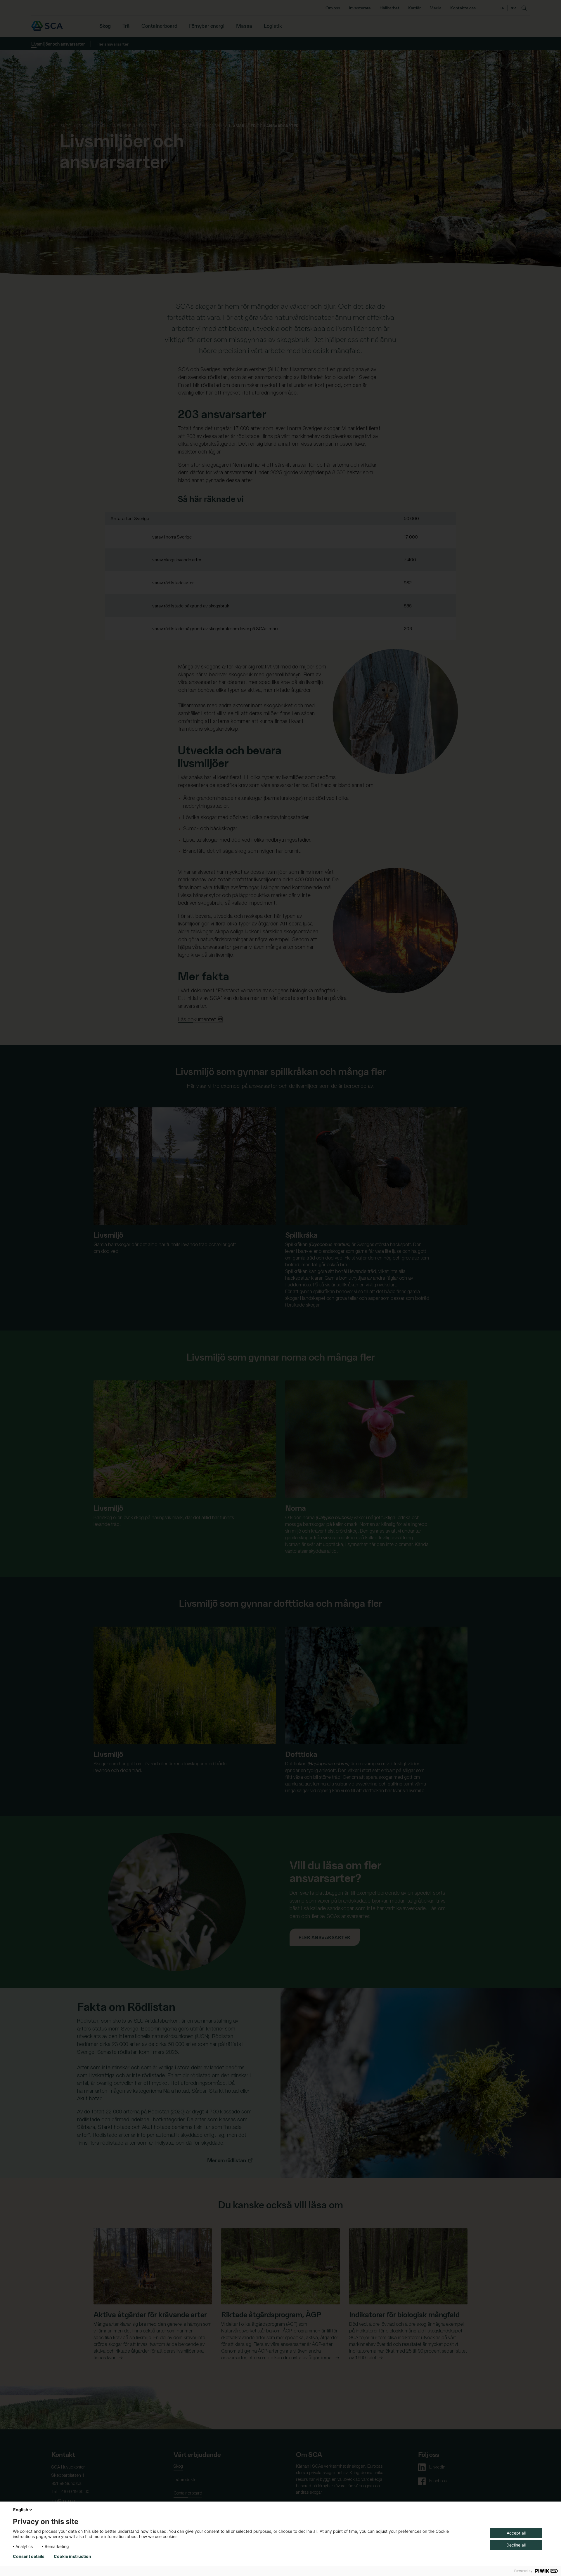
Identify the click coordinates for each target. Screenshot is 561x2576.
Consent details (29, 2556)
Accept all (516, 2533)
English (21, 2510)
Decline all (516, 2545)
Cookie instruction (72, 2556)
